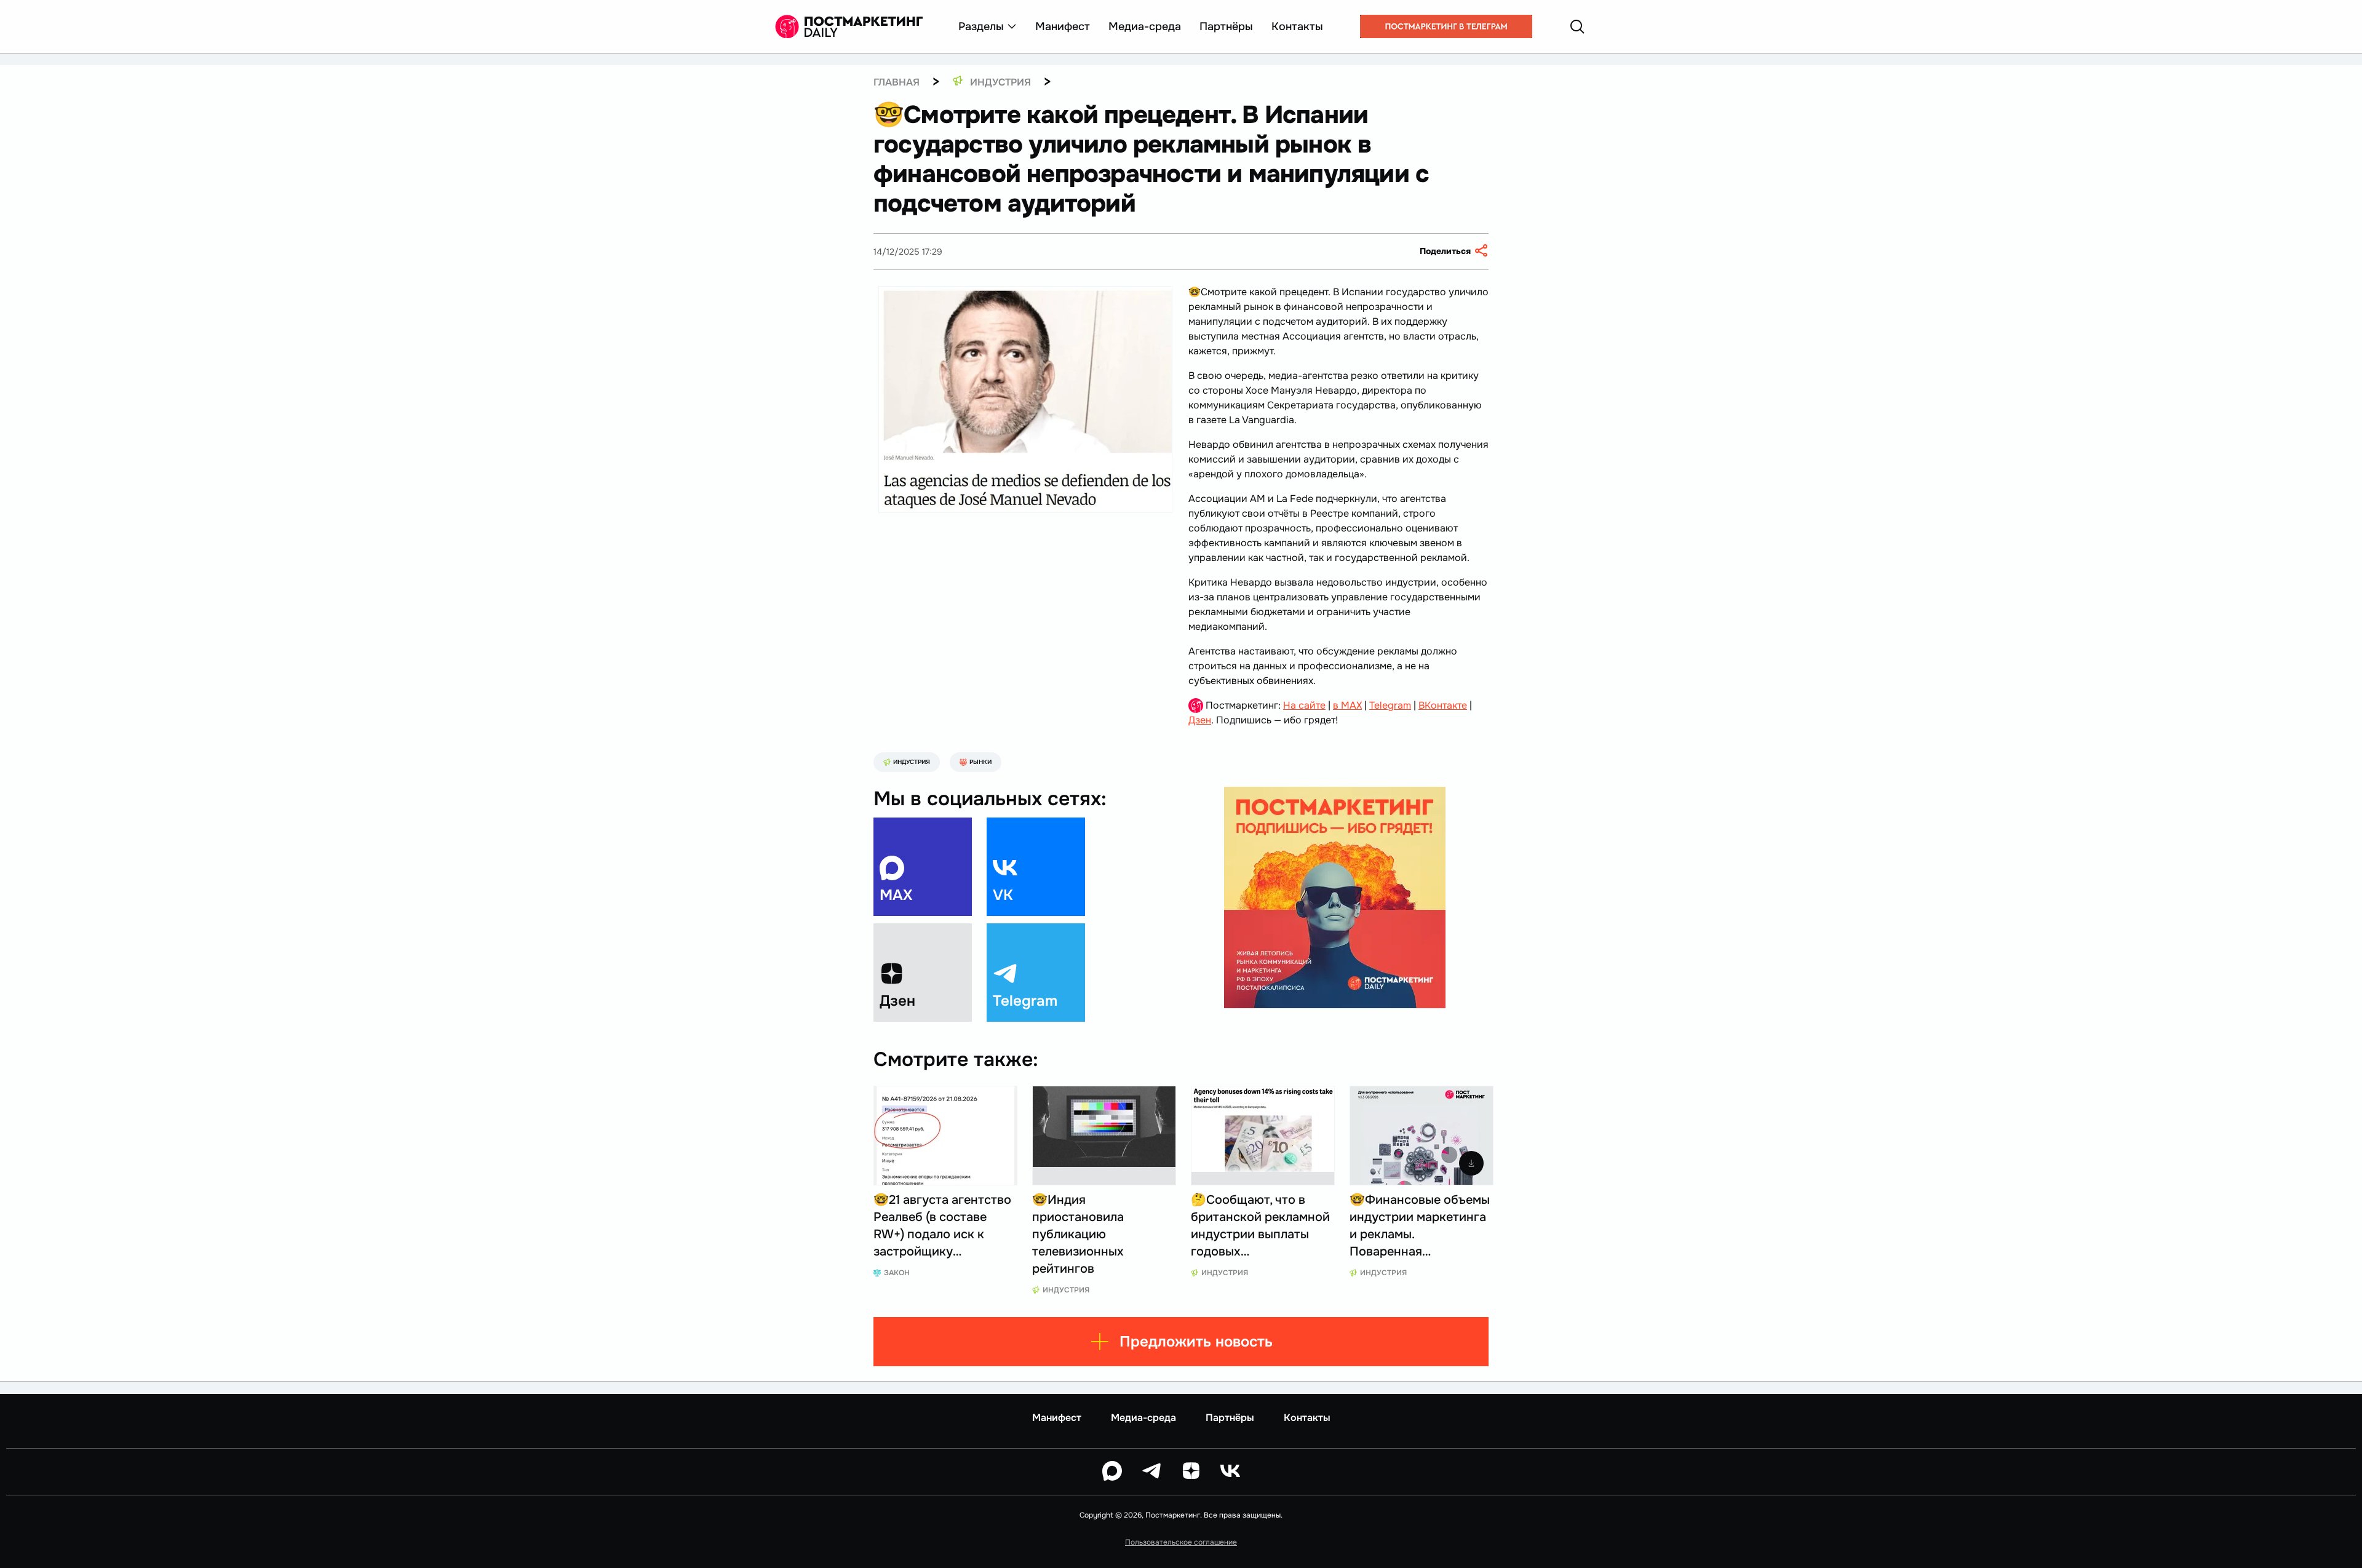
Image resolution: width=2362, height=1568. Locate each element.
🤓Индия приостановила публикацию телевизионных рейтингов (1078, 1234)
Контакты (1297, 26)
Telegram (1390, 705)
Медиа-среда (1145, 26)
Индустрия (912, 762)
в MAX (1347, 705)
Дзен (1200, 720)
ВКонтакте (1443, 705)
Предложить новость (1196, 1342)
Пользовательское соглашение (1181, 1542)
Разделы (981, 26)
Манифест (1063, 26)
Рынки (980, 762)
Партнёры (1226, 26)
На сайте (1304, 705)
